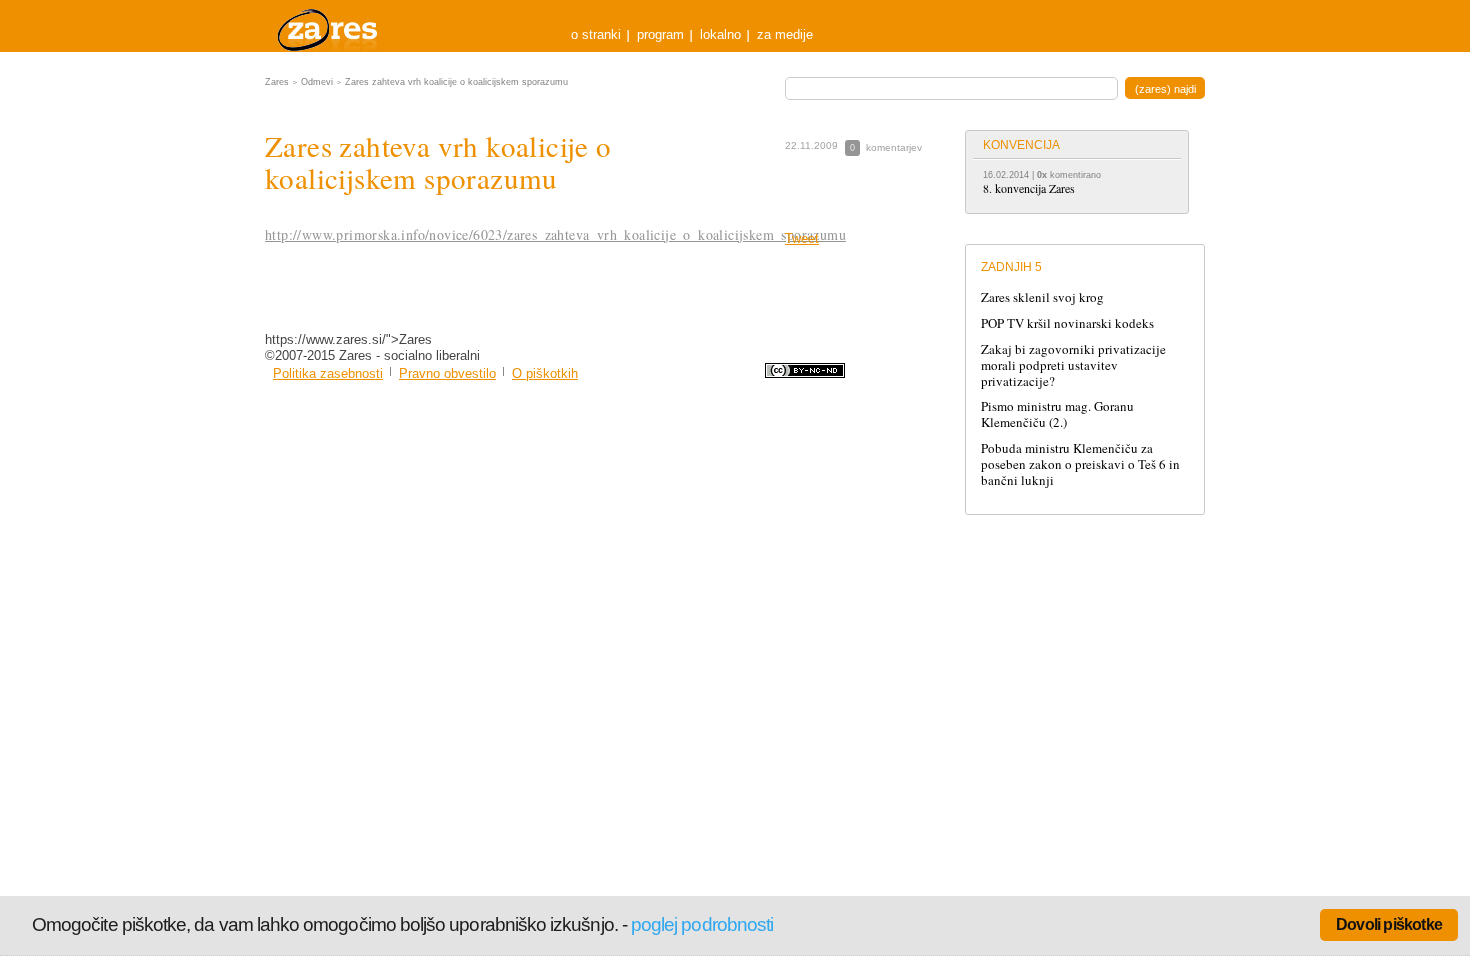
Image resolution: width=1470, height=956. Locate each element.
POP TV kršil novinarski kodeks (1067, 323)
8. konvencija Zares (1029, 188)
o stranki (596, 34)
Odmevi (317, 82)
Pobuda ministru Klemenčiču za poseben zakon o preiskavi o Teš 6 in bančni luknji (1080, 464)
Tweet (802, 238)
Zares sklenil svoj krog (1042, 297)
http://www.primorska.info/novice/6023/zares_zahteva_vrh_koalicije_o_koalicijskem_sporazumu (555, 234)
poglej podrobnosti (702, 924)
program (660, 34)
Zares (329, 26)
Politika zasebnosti (328, 373)
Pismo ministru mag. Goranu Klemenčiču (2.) (1057, 414)
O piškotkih (545, 373)
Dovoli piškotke (1389, 924)
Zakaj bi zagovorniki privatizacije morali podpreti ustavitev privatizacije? (1073, 365)
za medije (785, 34)
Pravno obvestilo (447, 373)
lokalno (720, 34)
